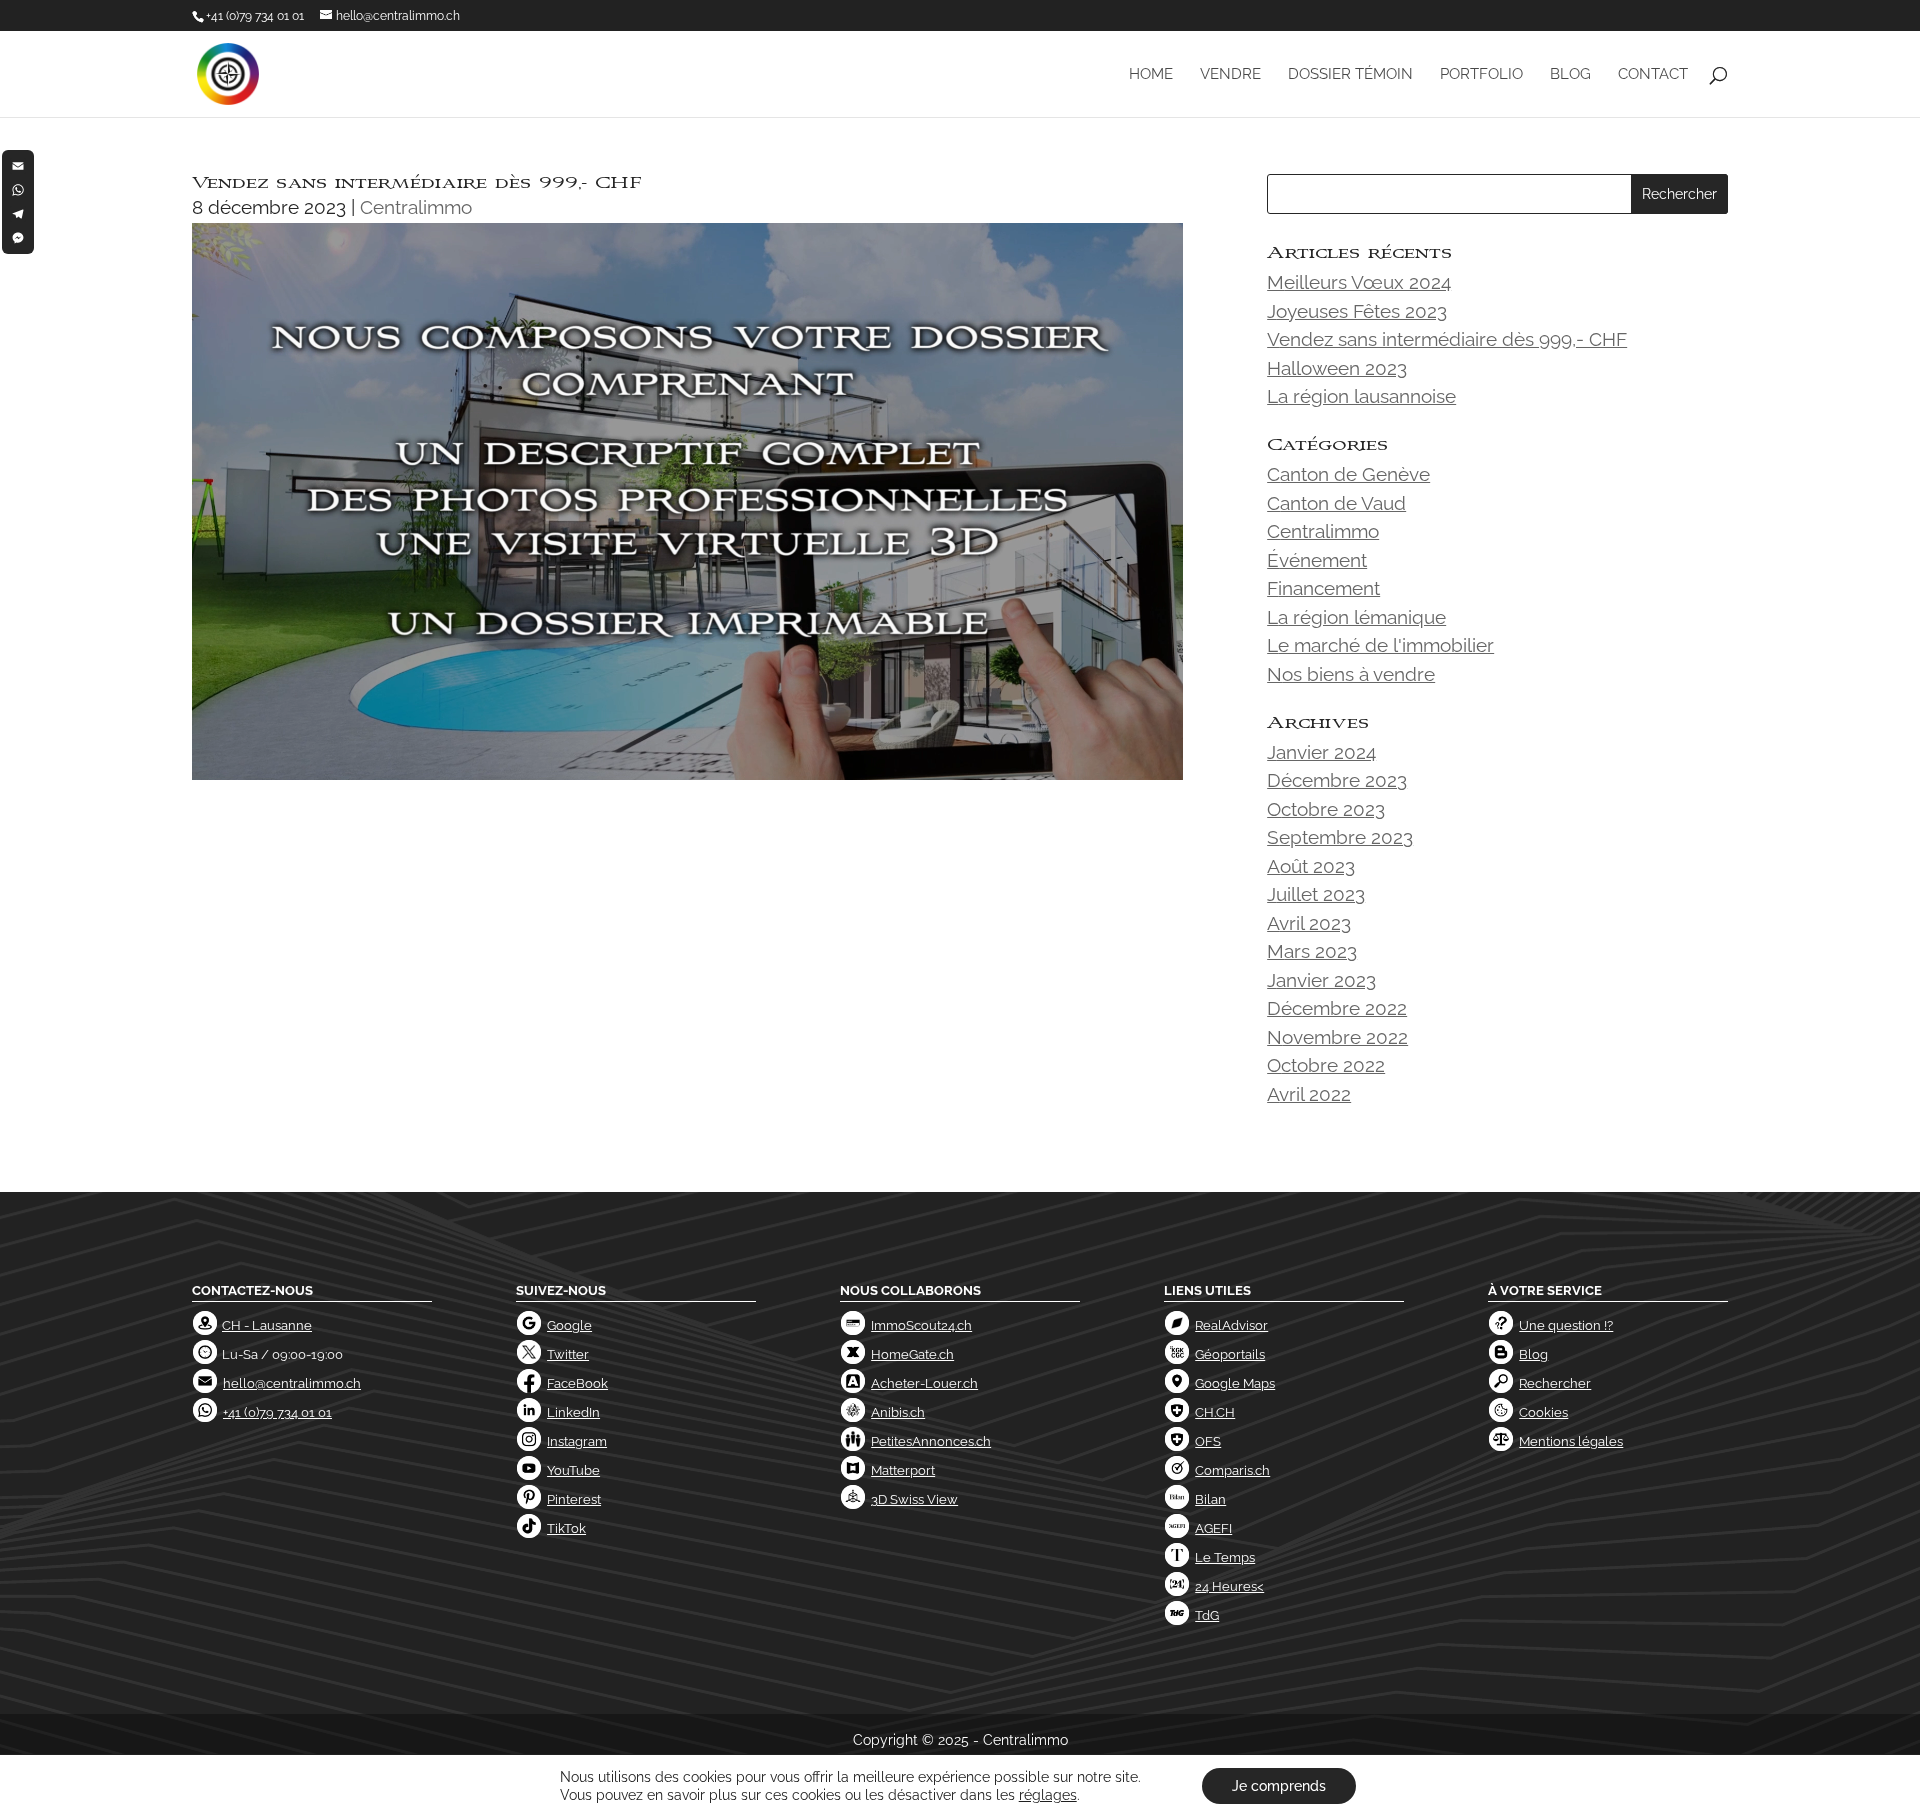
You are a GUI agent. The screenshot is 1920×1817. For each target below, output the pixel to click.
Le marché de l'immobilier (1380, 645)
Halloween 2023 (1337, 368)
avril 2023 (1309, 923)
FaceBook (577, 1383)
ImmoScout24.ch (921, 1325)
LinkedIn (573, 1412)
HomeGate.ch (912, 1354)
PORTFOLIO (1481, 75)
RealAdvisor (1231, 1325)
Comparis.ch (1232, 1470)
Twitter (568, 1354)
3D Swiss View (914, 1499)
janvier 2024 (1321, 752)
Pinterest (574, 1499)
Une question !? (1566, 1325)
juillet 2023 (1316, 894)
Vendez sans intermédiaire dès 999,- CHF (1447, 339)
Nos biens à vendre (1351, 674)
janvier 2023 (1321, 980)
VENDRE (1230, 75)
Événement (1317, 560)
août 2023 (1311, 866)
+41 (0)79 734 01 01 (255, 16)
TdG (1207, 1615)
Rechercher (1555, 1383)
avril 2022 (1309, 1094)
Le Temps (1225, 1557)
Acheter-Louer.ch (924, 1383)
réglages (1048, 1795)
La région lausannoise (1361, 396)
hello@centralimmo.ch (292, 1383)
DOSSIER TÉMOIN (1350, 75)
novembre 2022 (1337, 1037)
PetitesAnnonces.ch (931, 1441)
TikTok (566, 1528)
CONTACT (1653, 75)
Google (569, 1325)
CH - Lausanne (267, 1325)
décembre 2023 (1337, 780)
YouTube (573, 1470)
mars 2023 (1312, 951)
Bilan (1210, 1499)
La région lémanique (1356, 617)
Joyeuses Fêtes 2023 (1357, 311)
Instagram (577, 1441)
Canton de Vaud (1336, 503)
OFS (1208, 1441)
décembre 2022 (1337, 1008)
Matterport (903, 1470)
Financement (1323, 588)
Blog (1533, 1354)
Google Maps (1235, 1383)
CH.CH (1215, 1412)
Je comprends (1279, 1786)
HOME (1151, 75)
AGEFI (1213, 1528)
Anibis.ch (898, 1412)
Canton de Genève (1348, 474)
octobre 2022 (1326, 1065)
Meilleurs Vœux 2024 (1359, 282)
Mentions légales (1571, 1441)
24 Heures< (1229, 1586)
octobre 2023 (1326, 809)
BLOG (1570, 75)
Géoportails (1230, 1354)
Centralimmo (416, 207)
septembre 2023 (1340, 837)
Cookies (1543, 1412)
